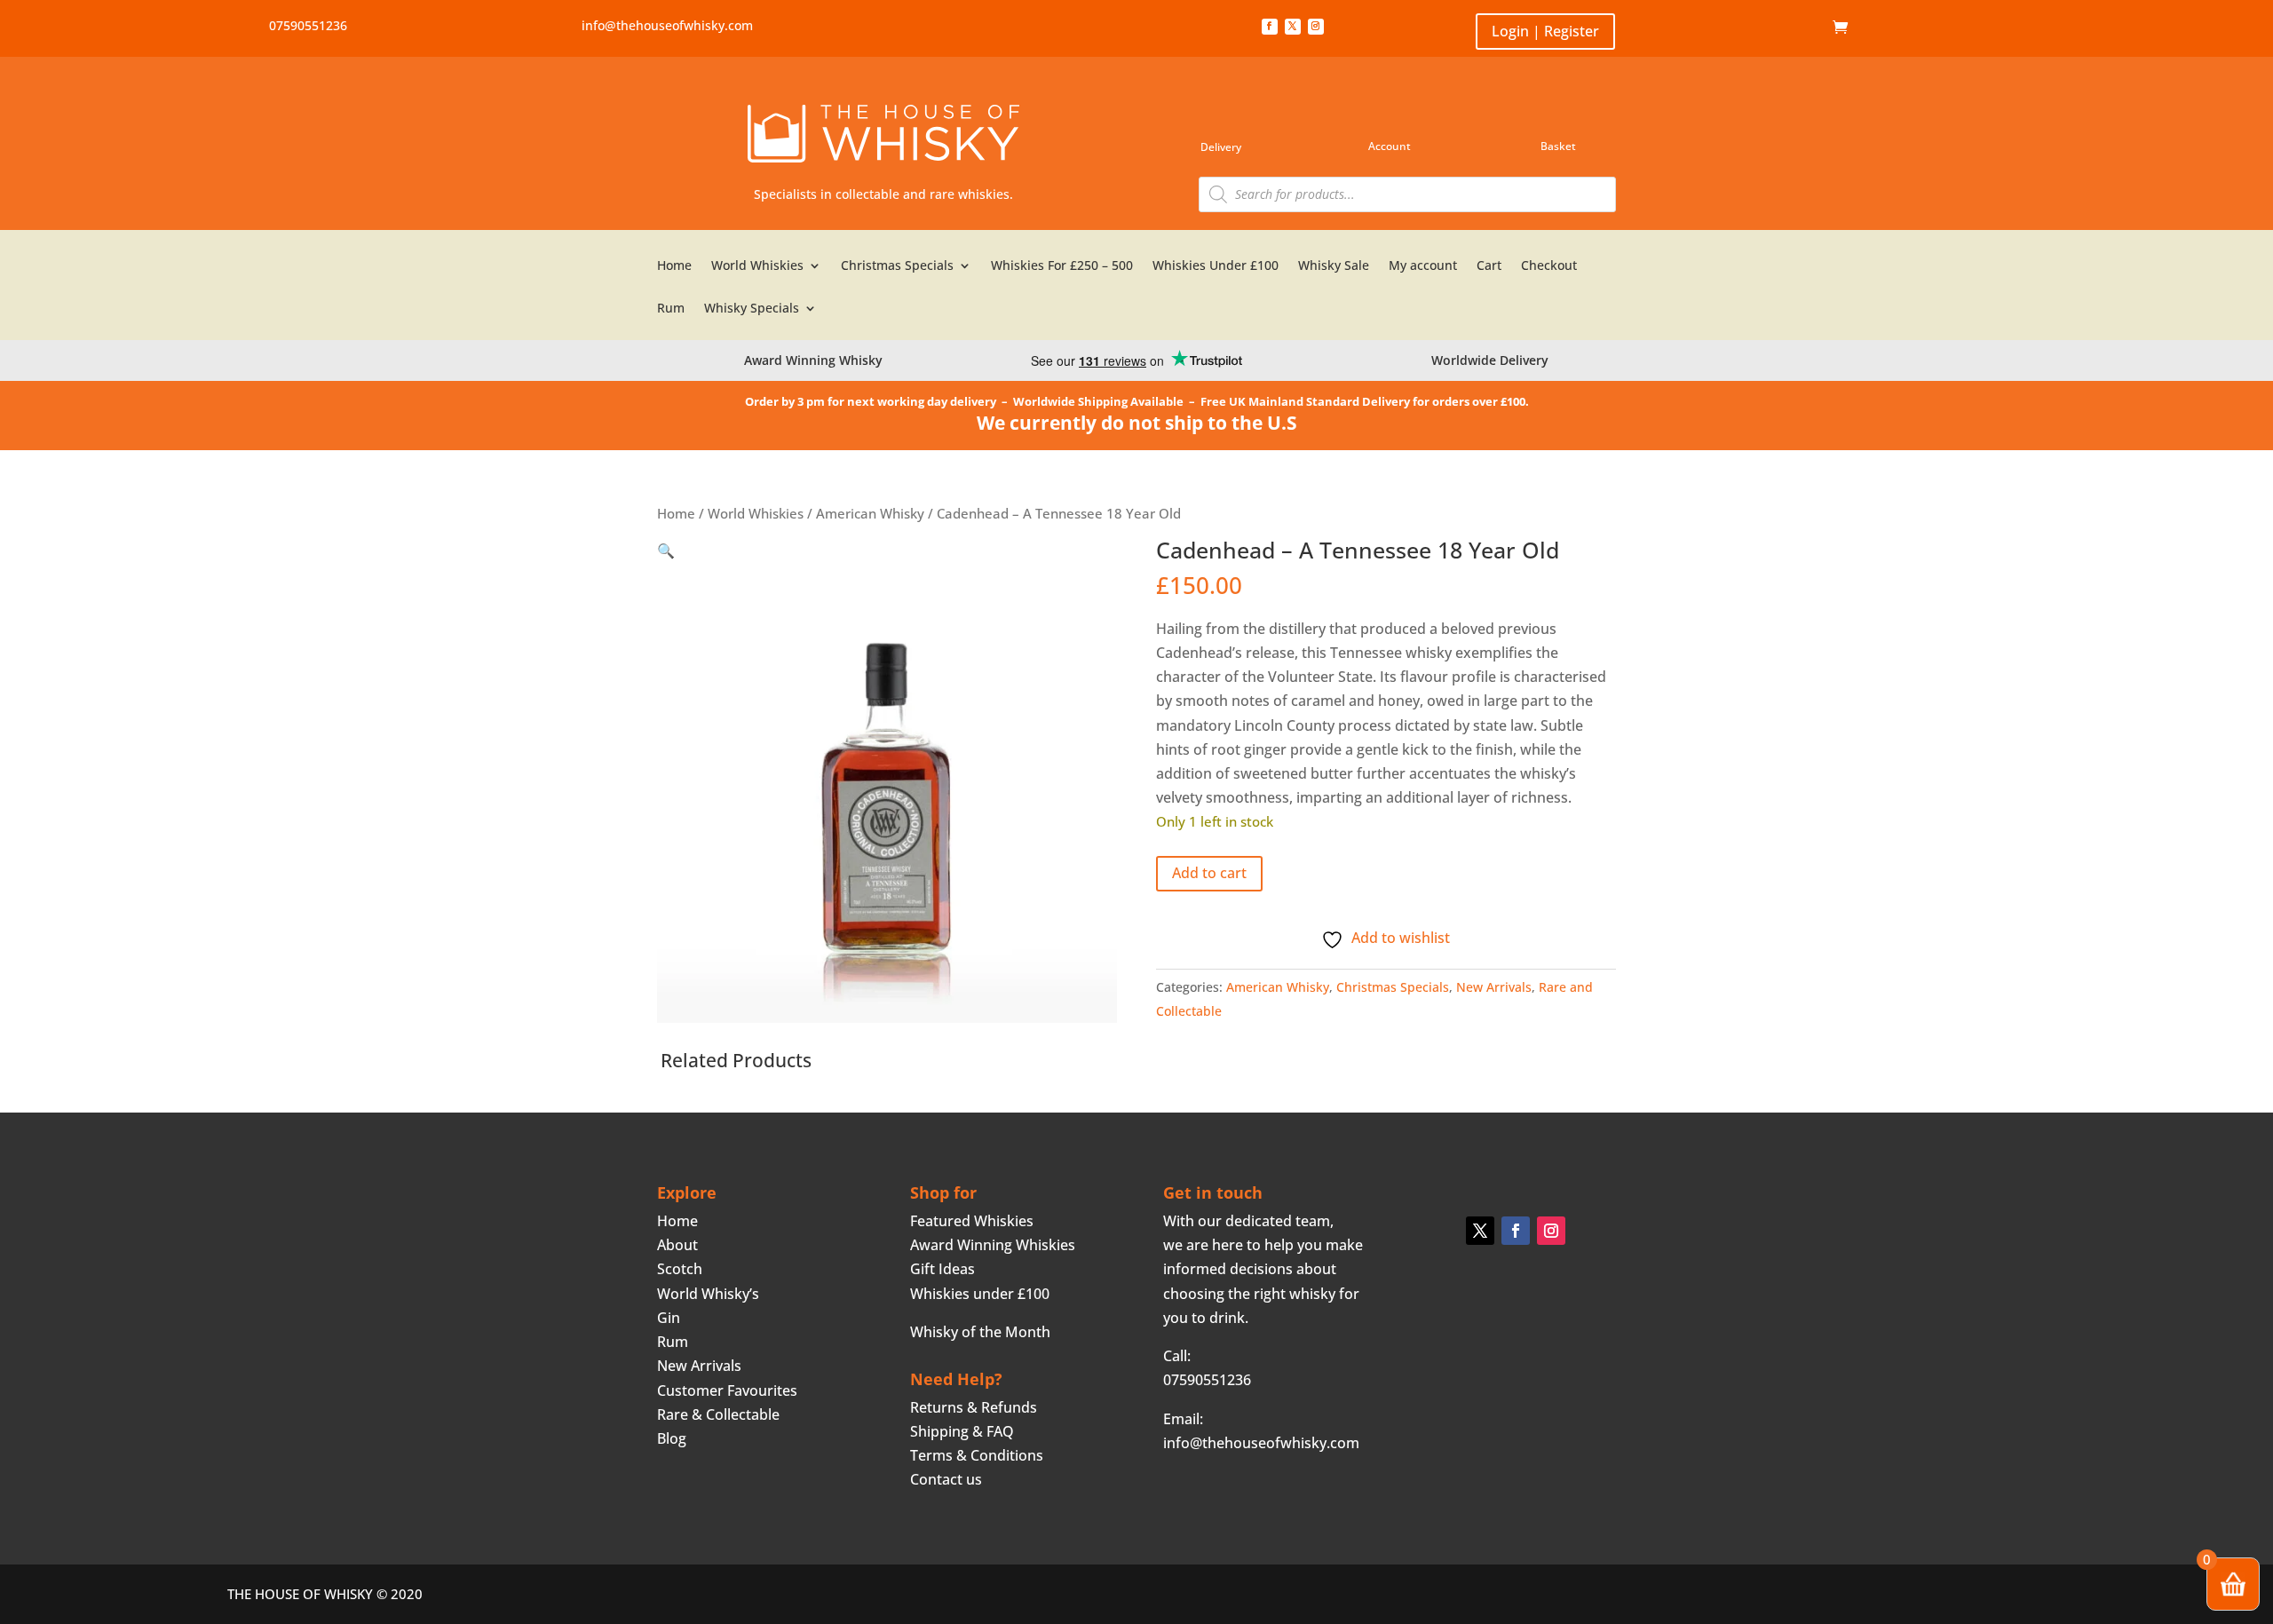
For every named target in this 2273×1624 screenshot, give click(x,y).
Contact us (946, 1479)
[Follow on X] (1293, 27)
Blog (672, 1438)
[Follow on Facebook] (1270, 27)
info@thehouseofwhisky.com (667, 25)
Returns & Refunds (974, 1407)
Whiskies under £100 (980, 1294)
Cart (1489, 266)
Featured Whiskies (972, 1221)
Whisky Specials (752, 309)
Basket (1558, 146)
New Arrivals (1494, 987)
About (677, 1245)
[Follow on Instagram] (1316, 27)
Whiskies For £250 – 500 (1062, 266)
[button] (666, 551)
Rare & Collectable (718, 1414)
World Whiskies (757, 266)
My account (1423, 266)
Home (1806, 28)
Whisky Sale (1334, 266)
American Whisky (870, 513)
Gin (669, 1318)
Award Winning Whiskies (993, 1245)
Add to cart (1209, 873)
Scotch (680, 1269)
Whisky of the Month (980, 1332)
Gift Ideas (942, 1269)
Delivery (1221, 147)
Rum (671, 309)
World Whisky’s (708, 1294)
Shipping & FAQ (962, 1431)
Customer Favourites (727, 1390)
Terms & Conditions (977, 1455)
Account (1390, 146)
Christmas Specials (897, 266)
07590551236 (308, 25)
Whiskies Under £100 (1216, 266)
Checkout (1549, 266)
